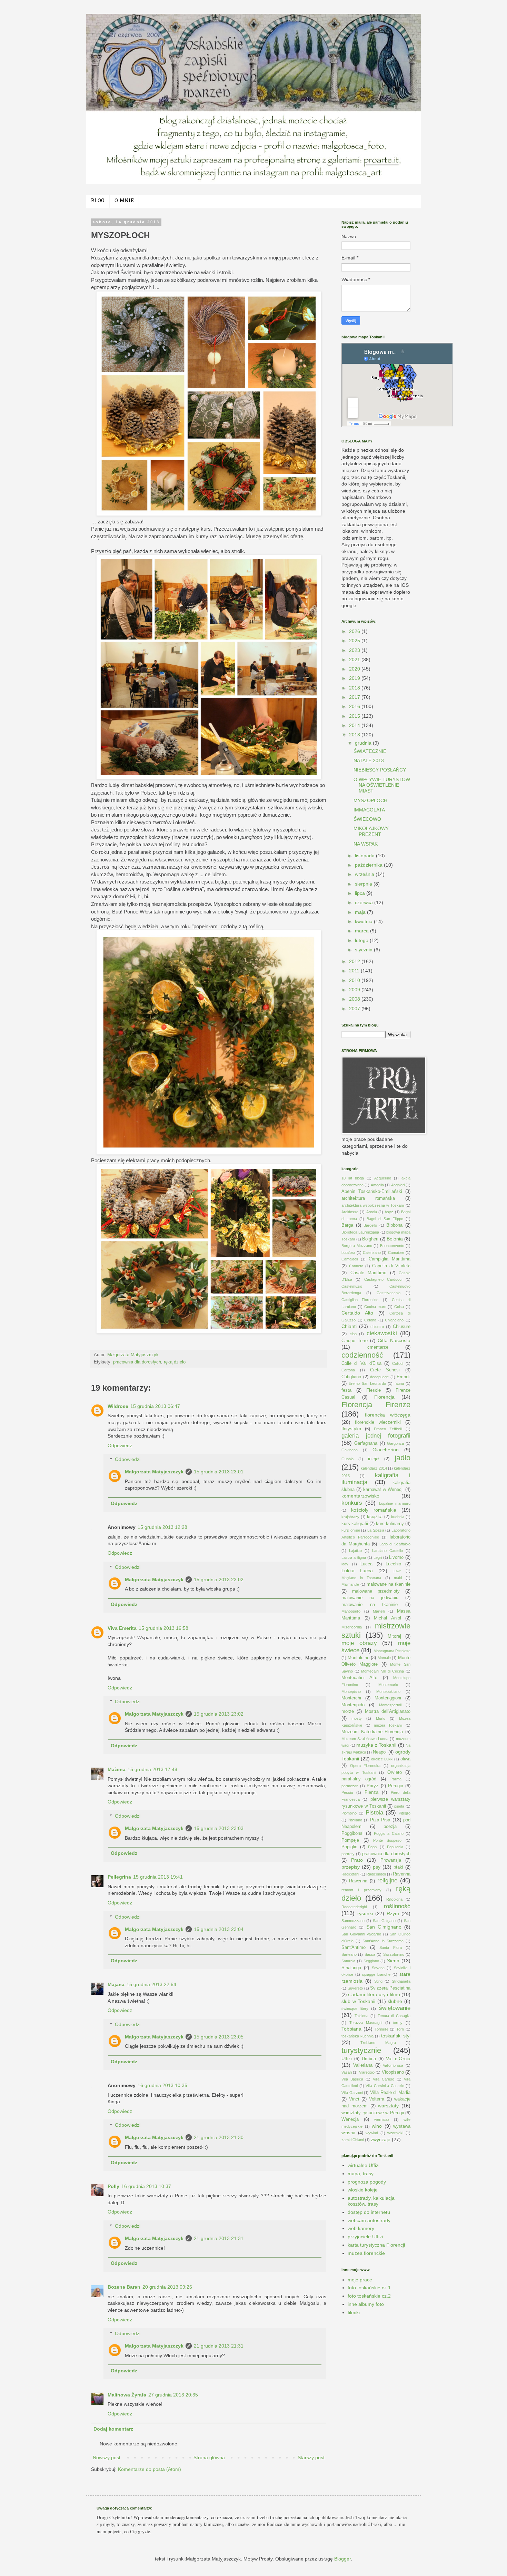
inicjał (374, 1459)
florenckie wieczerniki (378, 1422)
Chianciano (394, 1320)
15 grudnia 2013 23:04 (219, 1929)
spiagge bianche (376, 1974)
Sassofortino (394, 1954)
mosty (357, 1718)
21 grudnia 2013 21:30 (219, 2137)
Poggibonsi (352, 1833)
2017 (355, 697)
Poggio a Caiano (389, 1833)
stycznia (364, 950)
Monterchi (351, 1698)
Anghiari (398, 1185)
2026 (355, 631)
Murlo (381, 1718)
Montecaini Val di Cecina (382, 1671)
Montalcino (359, 1658)
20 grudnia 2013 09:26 (167, 2287)
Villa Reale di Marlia (390, 2093)
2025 (355, 641)
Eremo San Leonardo (367, 1383)
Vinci (354, 2099)
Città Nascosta (394, 1340)
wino (377, 2126)
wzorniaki (395, 2133)
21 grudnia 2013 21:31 (219, 2238)
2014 (355, 725)
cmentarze (378, 1347)
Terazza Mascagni (366, 2023)
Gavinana (350, 1450)
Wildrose (118, 1406)
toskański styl (396, 2036)
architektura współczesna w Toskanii (373, 1205)
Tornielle (381, 2029)
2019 (355, 678)
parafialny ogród (359, 1779)
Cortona (348, 1370)
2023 (355, 650)
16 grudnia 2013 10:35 (162, 2085)
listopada (365, 856)
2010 (355, 980)
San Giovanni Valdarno (361, 1934)
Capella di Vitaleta (391, 1266)
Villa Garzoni (352, 2093)
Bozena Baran (124, 2287)
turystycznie (361, 2050)
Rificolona (394, 1899)
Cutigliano (351, 1377)
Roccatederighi (354, 1907)
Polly (113, 2186)
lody (345, 1564)
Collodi (398, 1363)
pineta (399, 1806)
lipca (361, 893)
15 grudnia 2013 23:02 (219, 1580)
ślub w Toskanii (358, 2001)
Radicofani (350, 1874)
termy (398, 2023)
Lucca (366, 1564)
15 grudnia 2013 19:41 (158, 1877)
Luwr (397, 1571)
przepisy (351, 1867)
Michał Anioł (387, 1618)
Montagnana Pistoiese (392, 1651)
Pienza (371, 1792)
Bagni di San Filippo (385, 1219)
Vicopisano (393, 2072)
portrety (348, 1854)
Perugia (396, 1786)
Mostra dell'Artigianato (388, 1711)
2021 (355, 660)
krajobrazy (350, 1517)
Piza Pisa (380, 1820)
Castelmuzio (352, 1286)
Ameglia (377, 1185)
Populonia (395, 1847)
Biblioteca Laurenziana (360, 1232)
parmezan (350, 1786)
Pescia (347, 1792)
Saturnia (348, 1961)
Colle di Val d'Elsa (361, 1363)
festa (346, 1390)
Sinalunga (351, 1968)
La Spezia (376, 1530)
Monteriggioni (388, 1698)
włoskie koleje (363, 2190)
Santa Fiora (391, 1948)
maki (398, 1578)
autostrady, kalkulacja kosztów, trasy (371, 2201)
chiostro (377, 1327)
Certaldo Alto (357, 1313)
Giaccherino (386, 1450)
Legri (378, 1557)
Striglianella (401, 1981)
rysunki (365, 1913)
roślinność (397, 1906)
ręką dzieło (175, 1362)
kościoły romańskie (374, 1510)
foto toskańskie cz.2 (369, 2296)
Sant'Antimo (354, 1948)
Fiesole (374, 1390)
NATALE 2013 (369, 760)
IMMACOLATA (369, 810)
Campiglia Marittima (390, 1259)
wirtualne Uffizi (364, 2165)
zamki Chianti (353, 2140)
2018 (355, 688)
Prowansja (391, 1860)
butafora (348, 1253)
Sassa (370, 1954)
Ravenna (402, 1874)
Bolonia (395, 1239)
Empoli (404, 1377)
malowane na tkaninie (389, 1584)
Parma (396, 1779)
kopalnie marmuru (395, 1503)
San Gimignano (384, 1927)
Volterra (377, 2099)
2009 (355, 990)
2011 (355, 971)
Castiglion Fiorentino (360, 1300)
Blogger (342, 2559)
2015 (355, 716)
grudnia (364, 743)
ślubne (395, 2001)
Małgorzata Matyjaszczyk (154, 1472)
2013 (355, 735)
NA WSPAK (366, 844)
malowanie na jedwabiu (370, 1598)
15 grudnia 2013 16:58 (163, 1628)
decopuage (379, 1377)
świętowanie (395, 2008)
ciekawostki (382, 1333)
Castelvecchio (389, 1293)
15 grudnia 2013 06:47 (155, 1406)
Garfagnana (366, 1443)
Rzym (393, 1913)
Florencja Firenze (376, 1405)
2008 (355, 999)
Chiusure (402, 1327)
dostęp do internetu (369, 2212)
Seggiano (371, 1961)
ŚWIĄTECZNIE (370, 751)
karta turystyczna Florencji (376, 2245)
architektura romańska (368, 1198)
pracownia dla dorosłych (137, 1362)
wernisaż (382, 2119)
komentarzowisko (360, 1496)
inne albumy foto (366, 2304)
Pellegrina (119, 1877)
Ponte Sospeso (387, 1840)
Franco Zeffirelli (388, 1429)
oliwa (405, 1759)
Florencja (384, 1397)
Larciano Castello (387, 1551)
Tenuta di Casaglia (394, 2016)
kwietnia (364, 921)
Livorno (396, 1557)
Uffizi (347, 2059)
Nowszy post (107, 2457)
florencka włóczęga (388, 1415)
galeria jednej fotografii (376, 1436)
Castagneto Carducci (383, 1279)
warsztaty (388, 2106)
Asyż (389, 1212)
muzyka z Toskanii (376, 1745)
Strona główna (209, 2457)
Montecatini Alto (359, 1678)
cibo (353, 1334)
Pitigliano (355, 1820)
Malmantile (350, 1584)
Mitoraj (394, 1636)
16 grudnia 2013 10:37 (146, 2186)
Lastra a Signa (354, 1557)
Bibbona (394, 1225)
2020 (355, 669)
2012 (355, 961)
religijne (387, 1880)
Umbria (369, 2059)
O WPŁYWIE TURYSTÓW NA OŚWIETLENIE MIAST (382, 785)
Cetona (370, 1320)
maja (361, 912)
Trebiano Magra (378, 2043)
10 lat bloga (353, 1178)
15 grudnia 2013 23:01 (219, 1472)
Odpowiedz (120, 1445)
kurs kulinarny (390, 1524)
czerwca (365, 902)
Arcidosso (350, 1212)
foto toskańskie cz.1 (369, 2288)
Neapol (380, 1752)
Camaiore (396, 1253)
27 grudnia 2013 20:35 (173, 2395)
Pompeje (350, 1840)
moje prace (360, 2280)
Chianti (349, 1326)
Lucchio (393, 1564)
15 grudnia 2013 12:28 (162, 1527)
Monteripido (353, 1705)
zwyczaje (381, 2139)
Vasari (347, 2072)
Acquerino (383, 1178)
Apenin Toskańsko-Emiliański (372, 1192)
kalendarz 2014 (374, 1468)
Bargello (370, 1225)
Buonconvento (392, 1246)
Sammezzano (353, 1921)
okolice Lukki (382, 1759)
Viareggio (367, 2072)
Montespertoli (390, 1705)
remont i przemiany (361, 1890)
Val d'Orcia (398, 2058)
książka (375, 1517)
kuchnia (398, 1517)
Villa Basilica (352, 2079)
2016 (355, 706)
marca (362, 931)
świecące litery (355, 2008)
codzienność (362, 1355)
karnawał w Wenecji (383, 1490)
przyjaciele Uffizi (365, 2237)
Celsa (399, 1307)
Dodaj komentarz (113, 2429)
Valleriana (363, 2065)
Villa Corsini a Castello (385, 2086)
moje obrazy (359, 1643)
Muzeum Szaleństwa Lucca (365, 1739)
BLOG (98, 201)
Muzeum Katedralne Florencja (372, 1732)
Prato (357, 1860)
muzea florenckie (366, 2253)
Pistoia (374, 1813)
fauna (399, 1383)
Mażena (117, 1769)
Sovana (378, 1968)
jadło (402, 1458)
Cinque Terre (355, 1341)
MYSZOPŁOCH (370, 800)
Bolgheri (370, 1239)
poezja (390, 1827)
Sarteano (349, 1954)
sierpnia (364, 884)
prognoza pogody (367, 2182)
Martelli (379, 1611)
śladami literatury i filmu (374, 1994)
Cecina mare (375, 1307)
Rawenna (358, 1881)
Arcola (372, 1212)
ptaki (398, 1867)
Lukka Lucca (357, 1571)
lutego (362, 940)
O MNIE (124, 201)
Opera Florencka (365, 1766)
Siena (393, 1961)
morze (348, 1711)
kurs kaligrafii (355, 1524)
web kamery (361, 2228)
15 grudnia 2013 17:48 (152, 1769)
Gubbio (347, 1459)
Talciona (361, 2016)
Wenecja (350, 2119)
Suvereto (355, 1988)
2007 (355, 1009)
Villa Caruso (384, 2079)
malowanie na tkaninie (370, 1605)
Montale (384, 1658)
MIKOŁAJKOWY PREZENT (371, 831)
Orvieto (395, 1772)
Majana (116, 1984)
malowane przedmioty (376, 1591)
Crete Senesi (385, 1370)
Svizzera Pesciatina (390, 1988)
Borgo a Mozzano (357, 1246)
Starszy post (311, 2457)
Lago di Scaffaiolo (395, 1544)
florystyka (351, 1429)
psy (377, 1867)
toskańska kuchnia (357, 2036)
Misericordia (352, 1627)
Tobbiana (351, 2029)
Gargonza (395, 1443)
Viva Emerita (122, 1628)
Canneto (356, 1266)
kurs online (351, 1530)
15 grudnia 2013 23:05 (219, 2037)
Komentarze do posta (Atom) (150, 2469)
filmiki (354, 2312)
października (369, 865)
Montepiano (351, 1691)
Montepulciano (388, 1691)
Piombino (349, 1813)
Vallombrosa (393, 2065)
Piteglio (405, 1813)
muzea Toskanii (388, 1725)
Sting (378, 1981)
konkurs (352, 1503)
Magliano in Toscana (361, 1578)
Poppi (373, 1847)
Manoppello (351, 1611)
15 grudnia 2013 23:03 (219, 1828)
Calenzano (372, 1253)
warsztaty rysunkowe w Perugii (373, 2113)
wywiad (372, 2133)
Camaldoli (350, 1259)
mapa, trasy (361, 2174)
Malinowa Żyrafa (127, 2395)
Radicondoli (376, 1874)
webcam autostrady (369, 2220)
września (365, 874)
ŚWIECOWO (367, 819)
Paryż (372, 1786)
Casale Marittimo (369, 1273)
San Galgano (384, 1921)
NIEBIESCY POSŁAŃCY (380, 770)
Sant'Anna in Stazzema (383, 1941)
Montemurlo (388, 1685)
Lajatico (355, 1551)
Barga (347, 1225)
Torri (400, 2029)
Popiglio (349, 1847)
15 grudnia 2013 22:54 (151, 1984)
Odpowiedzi (128, 1460)
